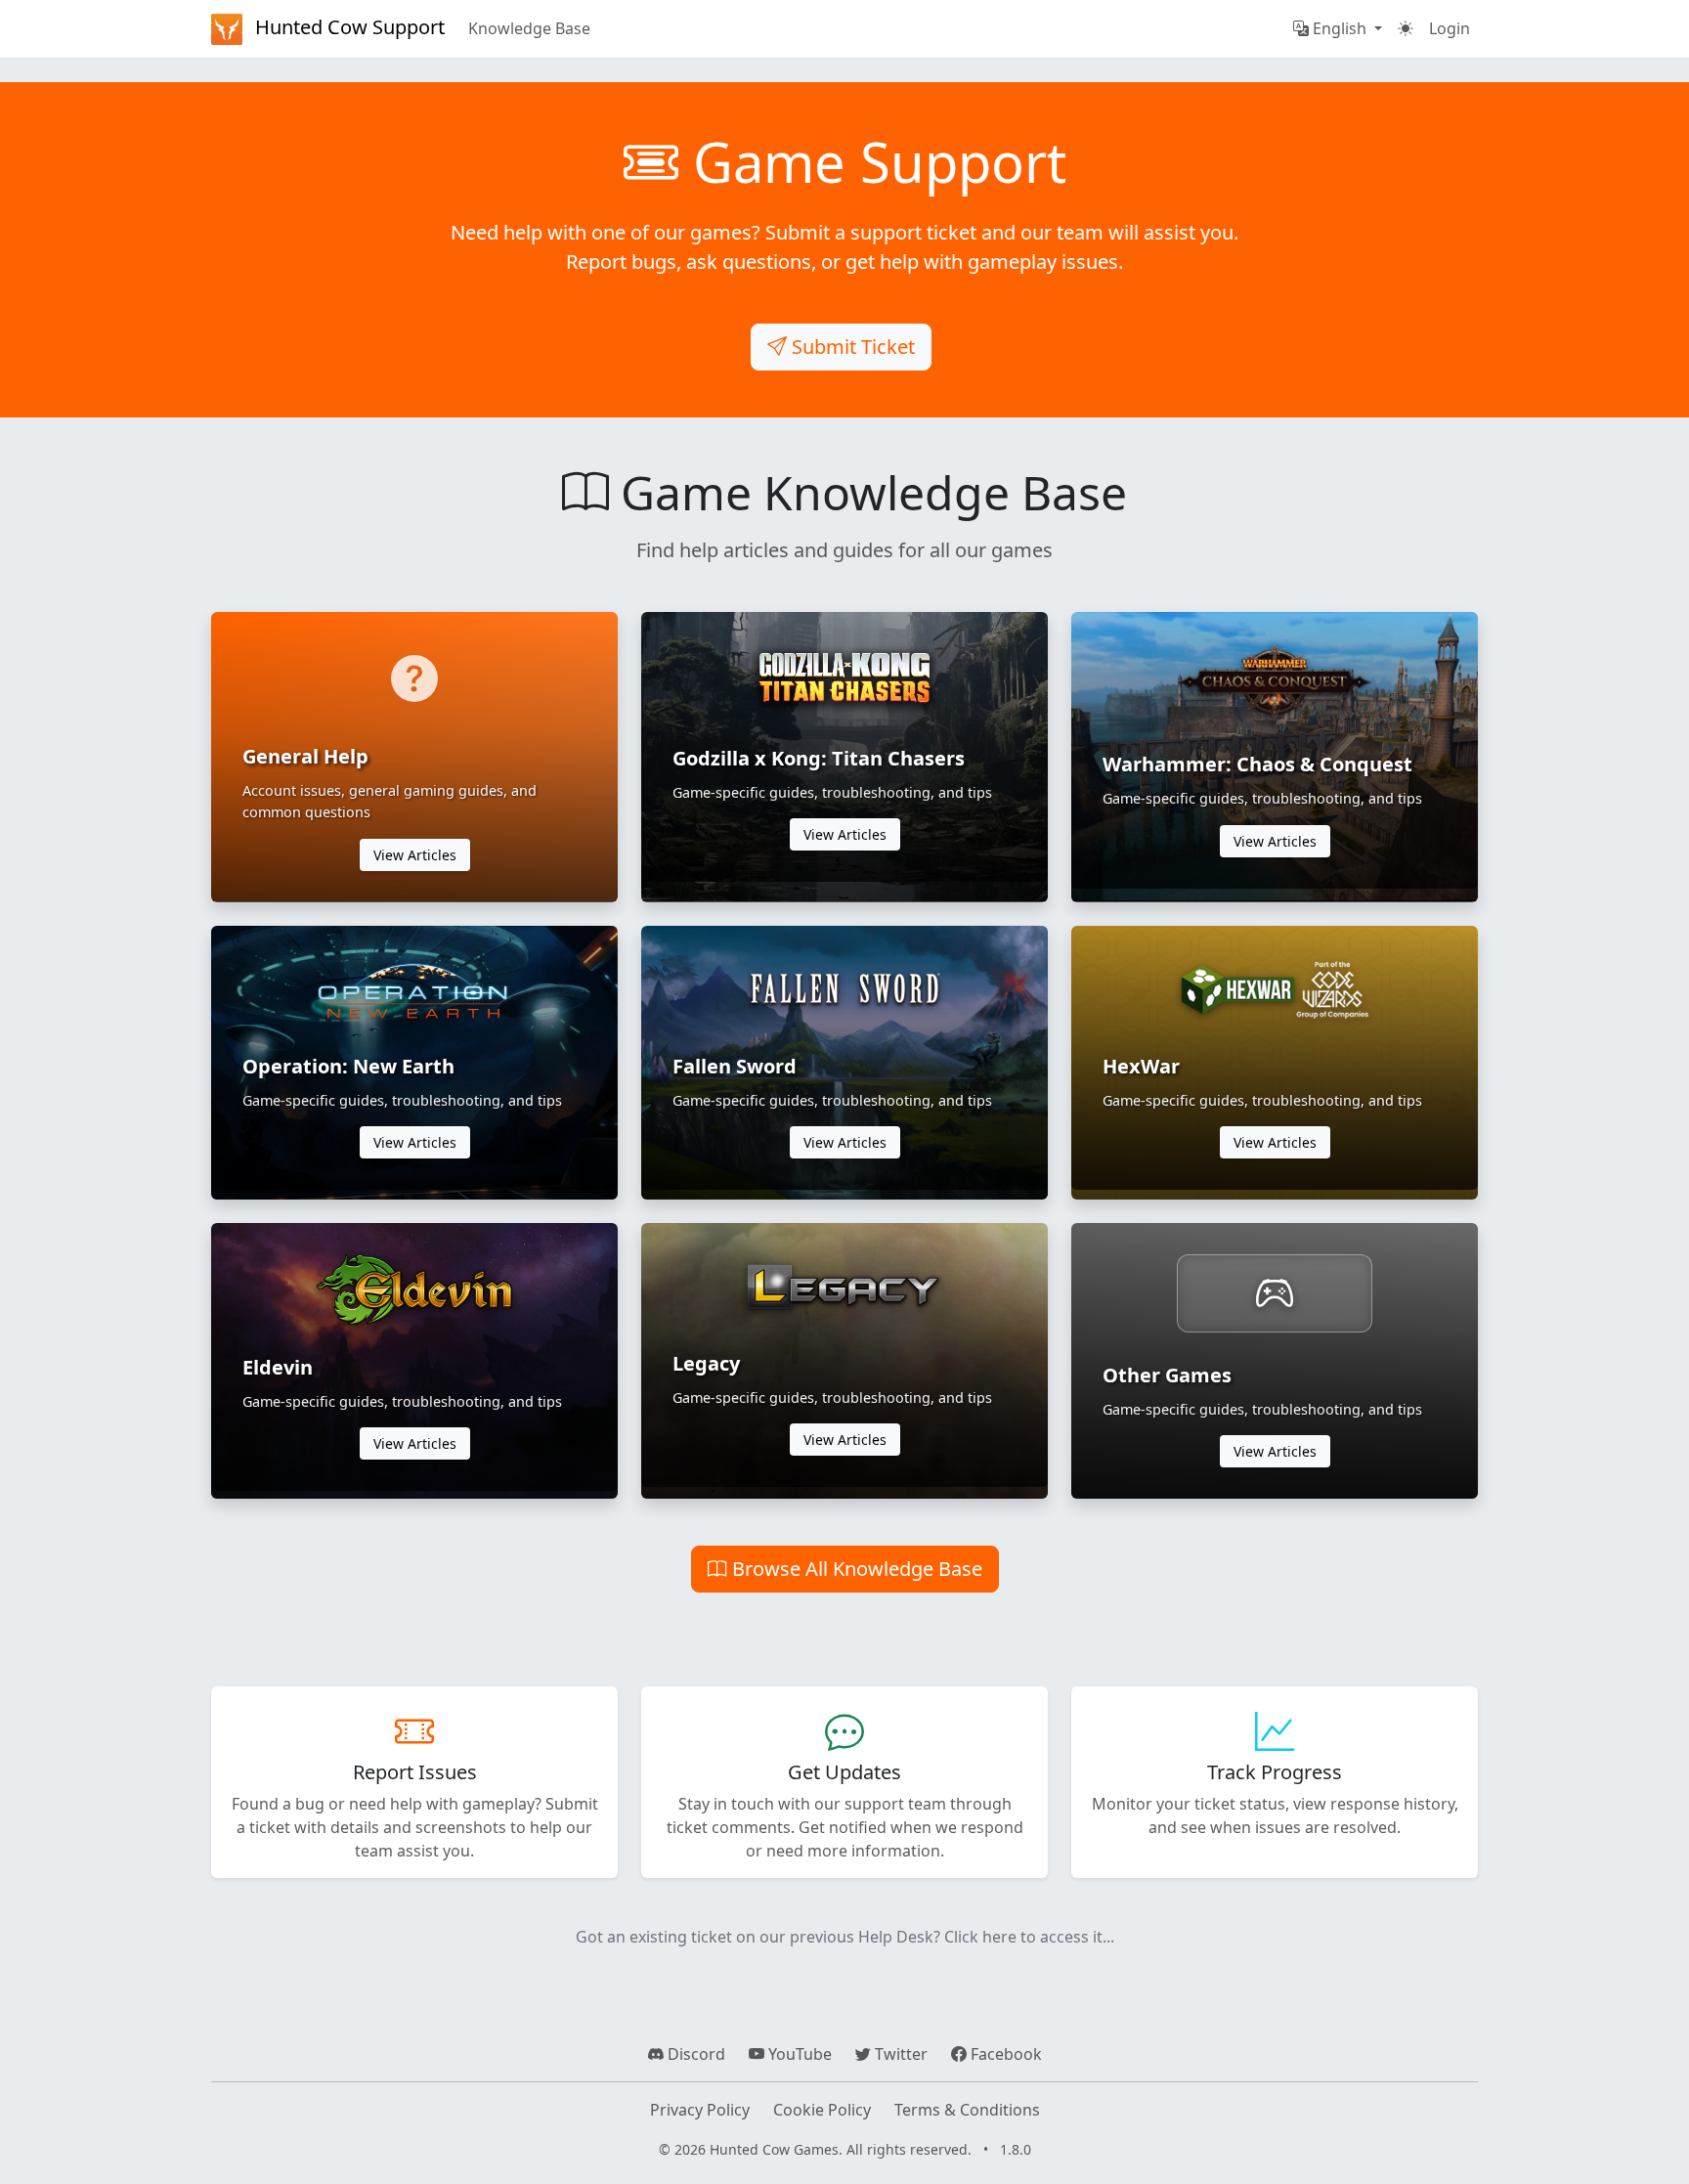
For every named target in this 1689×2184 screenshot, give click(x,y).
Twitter (899, 2054)
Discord (694, 2054)
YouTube (798, 2054)
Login (1450, 28)
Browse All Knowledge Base (855, 1569)
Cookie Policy (822, 2110)
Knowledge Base (529, 28)
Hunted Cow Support (347, 27)
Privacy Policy (700, 2110)
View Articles (415, 855)
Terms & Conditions (967, 2110)
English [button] (1340, 28)
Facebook (1004, 2054)
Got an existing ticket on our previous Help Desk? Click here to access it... (845, 1937)
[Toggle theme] (1406, 28)
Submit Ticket (851, 347)
